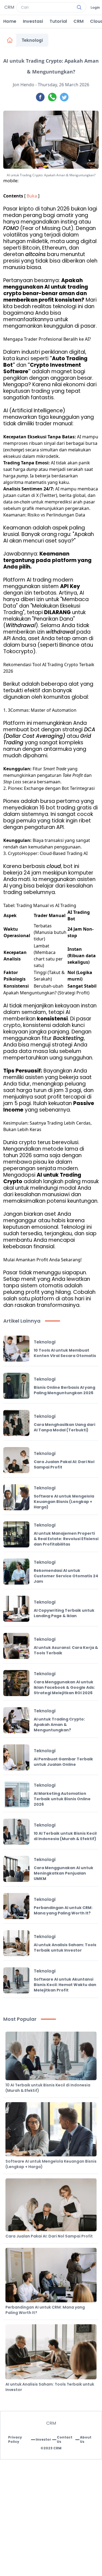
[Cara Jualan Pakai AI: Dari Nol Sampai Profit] (16, 1460)
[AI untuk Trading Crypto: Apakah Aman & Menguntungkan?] (16, 1720)
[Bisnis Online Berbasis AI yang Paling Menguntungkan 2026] (16, 1386)
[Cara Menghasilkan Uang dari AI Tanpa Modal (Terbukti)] (16, 1423)
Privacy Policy (15, 2440)
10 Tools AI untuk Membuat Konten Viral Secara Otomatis (65, 1353)
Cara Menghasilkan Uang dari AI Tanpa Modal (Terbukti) (64, 1427)
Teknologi (32, 40)
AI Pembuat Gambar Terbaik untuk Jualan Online (63, 1762)
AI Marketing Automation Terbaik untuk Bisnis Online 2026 (62, 1799)
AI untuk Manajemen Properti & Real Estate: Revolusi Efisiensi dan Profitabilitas (66, 1539)
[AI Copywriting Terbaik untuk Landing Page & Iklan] (16, 1609)
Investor (43, 2440)
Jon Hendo (24, 85)
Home (10, 21)
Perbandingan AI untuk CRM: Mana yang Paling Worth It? (63, 1910)
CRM (78, 21)
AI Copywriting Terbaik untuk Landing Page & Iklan (64, 1613)
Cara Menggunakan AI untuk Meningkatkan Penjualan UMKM (64, 1873)
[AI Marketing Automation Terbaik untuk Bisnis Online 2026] (16, 1795)
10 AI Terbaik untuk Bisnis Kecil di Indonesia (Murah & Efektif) (65, 1836)
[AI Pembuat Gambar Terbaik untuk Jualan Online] (16, 1757)
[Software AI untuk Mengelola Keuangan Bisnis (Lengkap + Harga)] (16, 1497)
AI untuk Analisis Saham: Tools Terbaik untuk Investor (65, 1948)
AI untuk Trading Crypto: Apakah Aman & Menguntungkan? (59, 1725)
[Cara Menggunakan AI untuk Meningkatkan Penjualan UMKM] (16, 1869)
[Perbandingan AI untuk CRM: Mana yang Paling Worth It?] (16, 1906)
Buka (32, 196)
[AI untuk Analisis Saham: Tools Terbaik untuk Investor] (16, 1943)
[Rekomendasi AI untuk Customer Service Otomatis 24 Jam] (16, 1572)
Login (95, 8)
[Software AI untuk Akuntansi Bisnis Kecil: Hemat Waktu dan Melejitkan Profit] (16, 1980)
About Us (86, 2440)
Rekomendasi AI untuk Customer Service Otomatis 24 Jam (66, 1576)
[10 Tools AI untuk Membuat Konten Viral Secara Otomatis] (16, 1349)
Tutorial (58, 21)
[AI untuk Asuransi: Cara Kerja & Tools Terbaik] (16, 1646)
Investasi (33, 21)
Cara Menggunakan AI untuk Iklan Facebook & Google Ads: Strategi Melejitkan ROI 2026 (64, 1687)
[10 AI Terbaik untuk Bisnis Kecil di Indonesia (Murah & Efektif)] (16, 1832)
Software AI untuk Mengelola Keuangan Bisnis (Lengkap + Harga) (64, 1502)
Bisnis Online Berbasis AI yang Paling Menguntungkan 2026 (64, 1390)
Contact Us (65, 2440)
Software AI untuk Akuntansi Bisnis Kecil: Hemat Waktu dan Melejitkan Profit (65, 1985)
